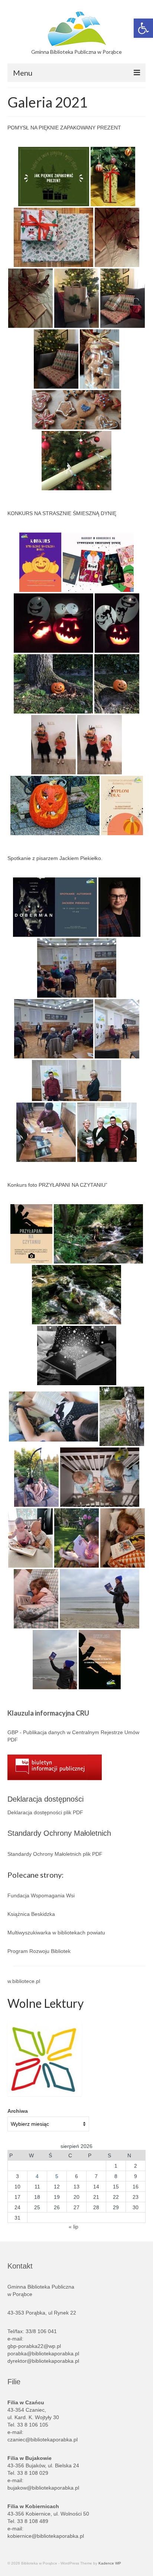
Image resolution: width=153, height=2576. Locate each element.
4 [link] (37, 2176)
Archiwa (18, 2111)
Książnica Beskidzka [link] (31, 1914)
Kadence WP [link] (110, 2563)
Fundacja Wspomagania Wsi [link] (41, 1895)
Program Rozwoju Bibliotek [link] (39, 1951)
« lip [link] (74, 2227)
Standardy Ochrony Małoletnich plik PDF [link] (55, 1854)
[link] (143, 28)
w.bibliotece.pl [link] (24, 1981)
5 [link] (57, 2176)
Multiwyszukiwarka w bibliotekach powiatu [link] (56, 1933)
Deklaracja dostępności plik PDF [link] (45, 1812)
